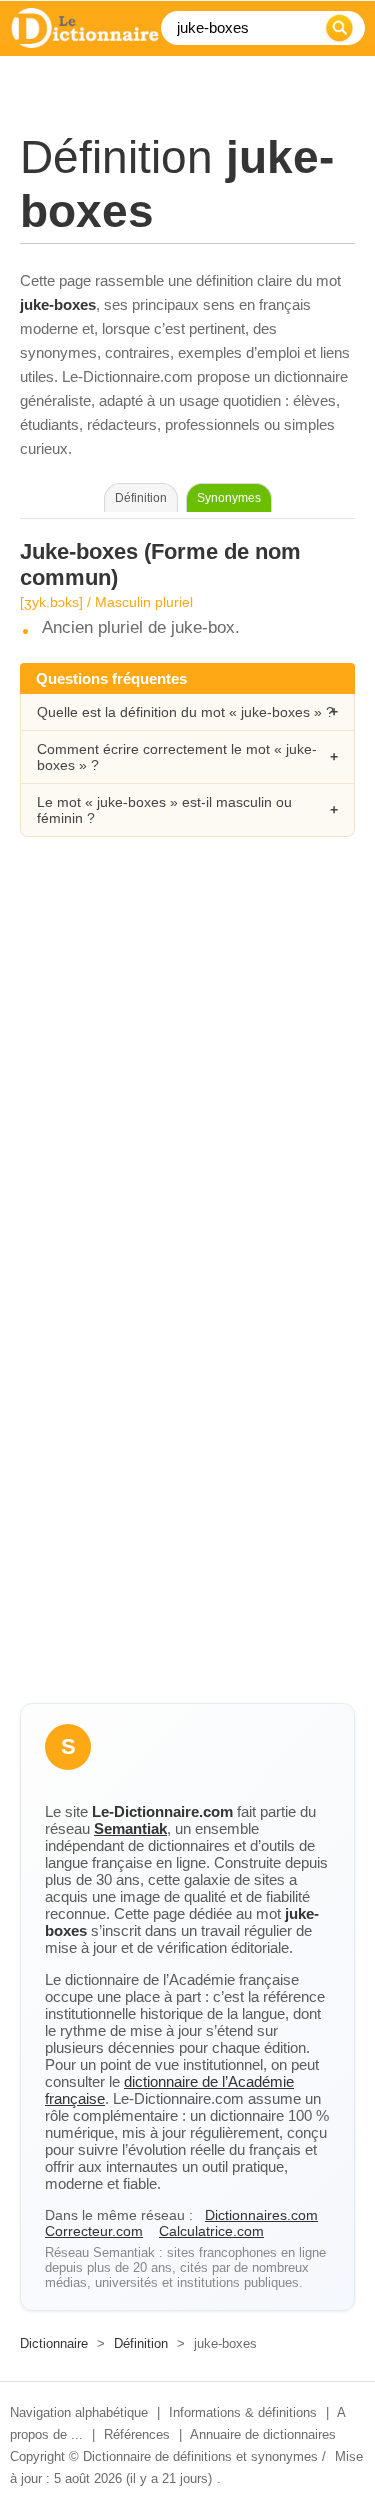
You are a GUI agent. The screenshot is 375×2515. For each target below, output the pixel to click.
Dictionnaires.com (261, 2215)
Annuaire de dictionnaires (263, 2434)
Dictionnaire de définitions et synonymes (200, 2456)
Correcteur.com (94, 2231)
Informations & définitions (243, 2412)
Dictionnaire (54, 2343)
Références (137, 2434)
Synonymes (229, 498)
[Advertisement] (187, 1069)
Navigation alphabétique (79, 2412)
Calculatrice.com (211, 2231)
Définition (141, 2343)
